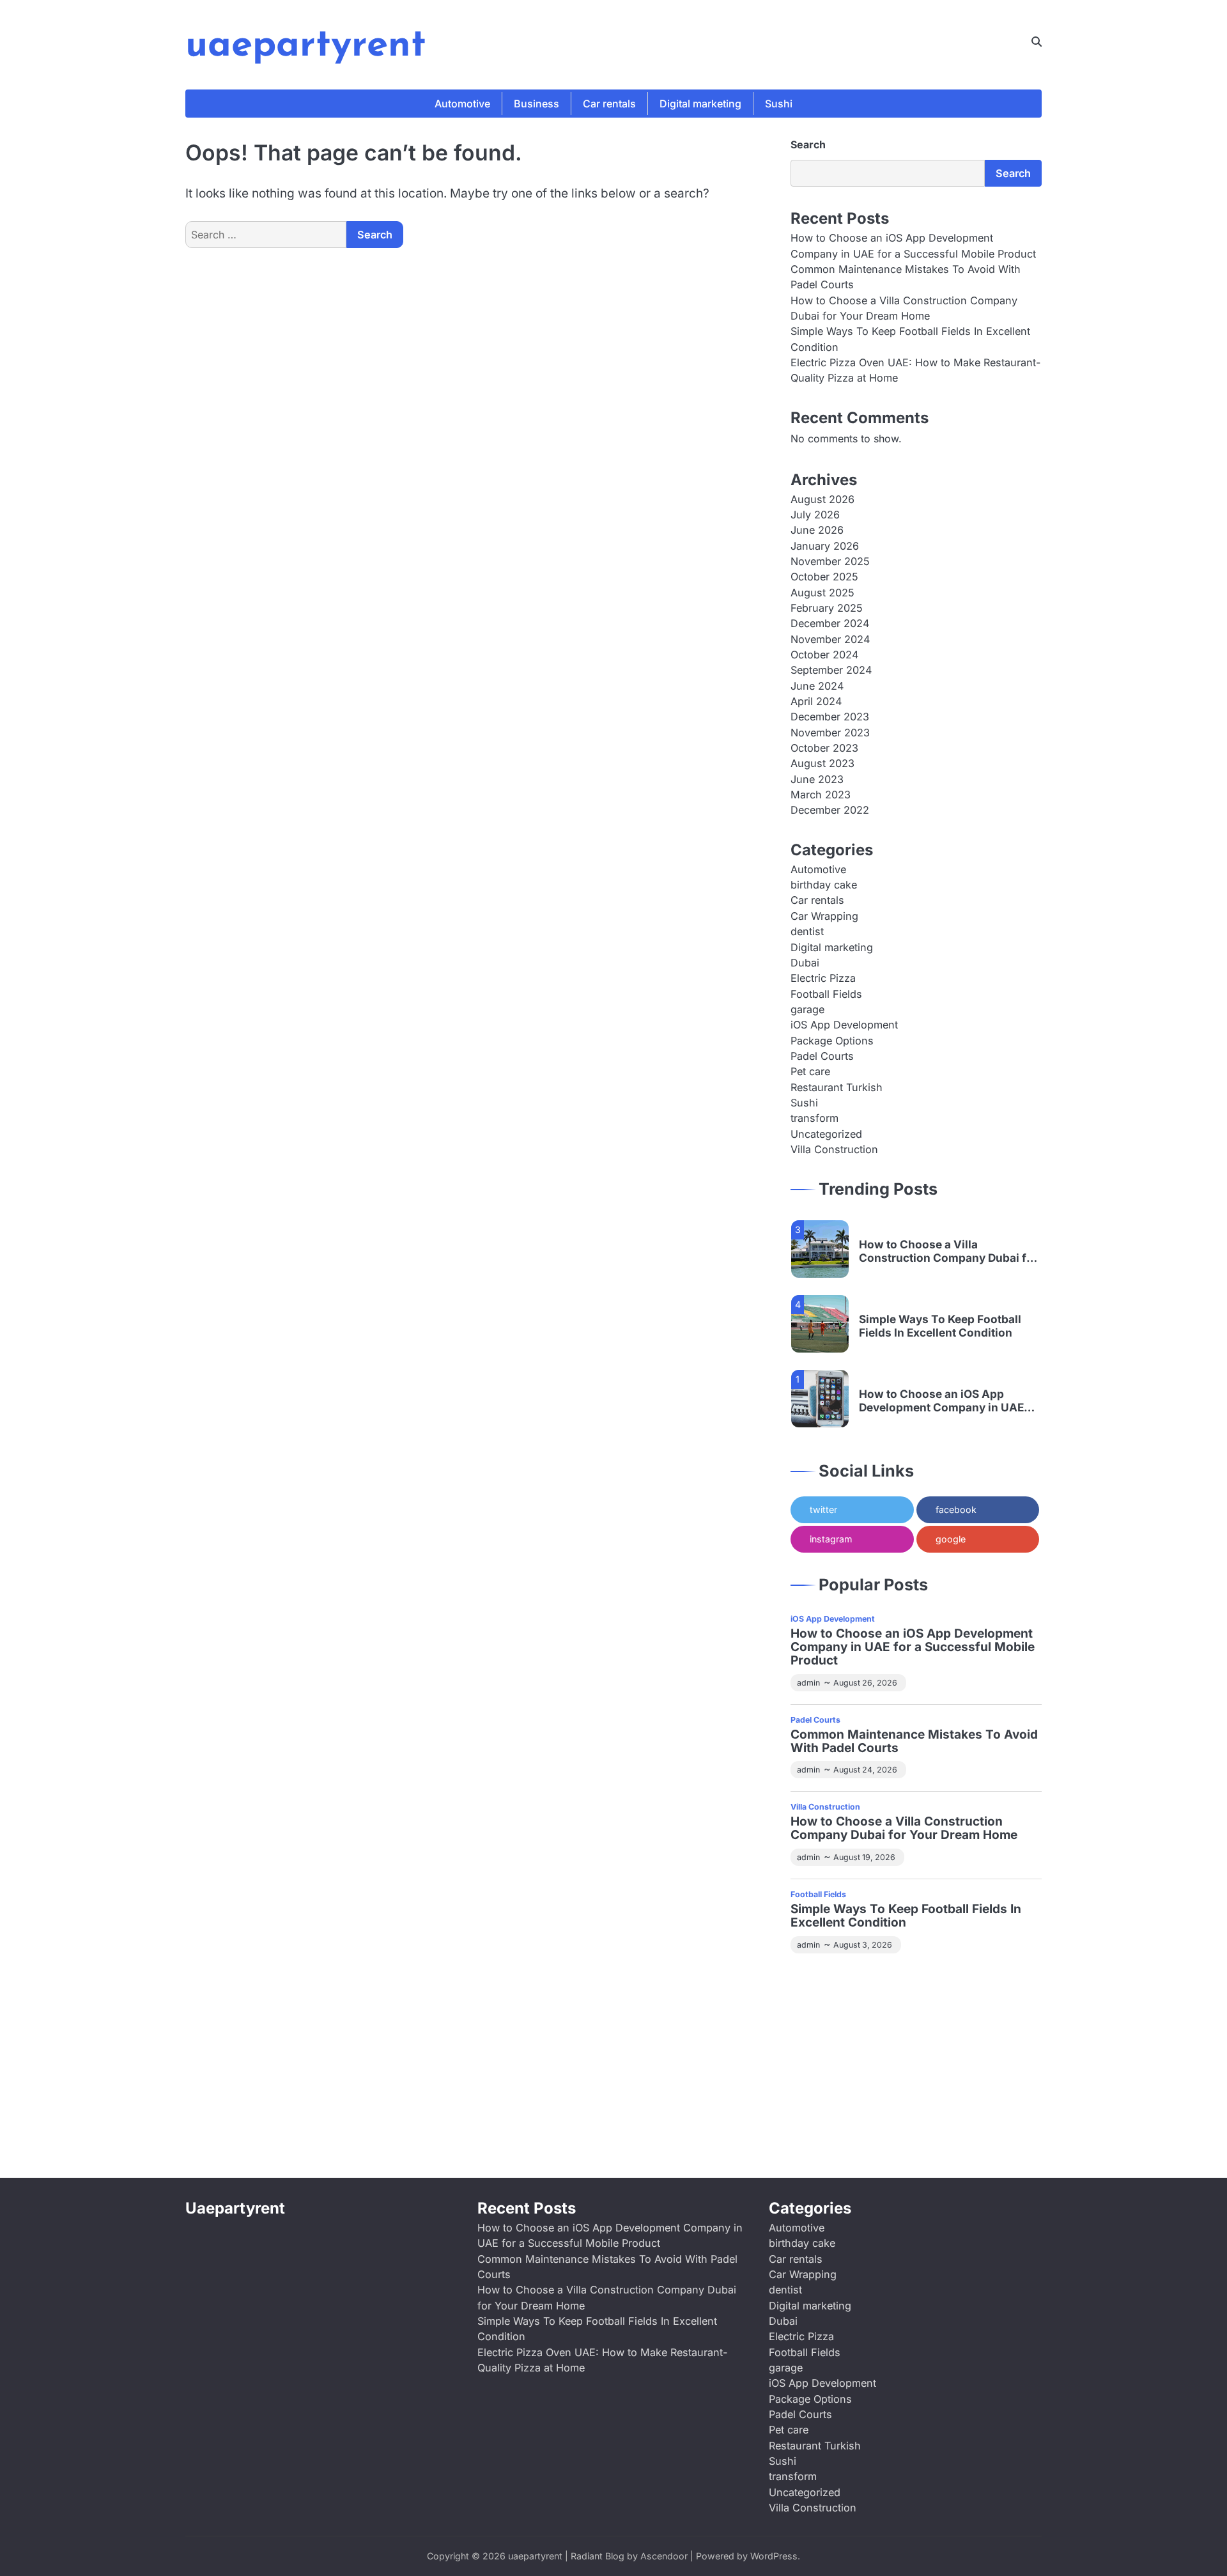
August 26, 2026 (865, 1683)
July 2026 (815, 515)
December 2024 (830, 623)
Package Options (832, 1041)
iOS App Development (844, 1025)
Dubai (805, 963)
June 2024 (817, 686)
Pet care (810, 1071)
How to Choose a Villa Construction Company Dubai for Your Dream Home (948, 1251)
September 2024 (831, 670)
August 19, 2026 (864, 1857)
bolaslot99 (816, 1982)
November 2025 (830, 561)
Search (808, 144)
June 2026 (817, 530)
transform (814, 1118)
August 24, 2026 (865, 1770)
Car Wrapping (824, 916)
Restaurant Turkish (837, 1087)
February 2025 (827, 608)
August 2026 (822, 499)
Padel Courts (822, 1056)
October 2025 (824, 577)
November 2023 (830, 733)
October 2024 (824, 655)
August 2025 (822, 593)
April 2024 (816, 701)
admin (808, 1683)
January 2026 (825, 546)
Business (536, 104)
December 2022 (830, 810)
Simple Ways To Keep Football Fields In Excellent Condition (940, 1326)
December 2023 (830, 717)
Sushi (779, 104)
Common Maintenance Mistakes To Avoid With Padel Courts (914, 1742)
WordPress (774, 2556)
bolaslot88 (870, 2104)
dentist (807, 931)
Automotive (462, 104)
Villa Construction (834, 1149)
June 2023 (817, 779)
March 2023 (821, 795)
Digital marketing (700, 104)
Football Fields (826, 994)
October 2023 (824, 748)
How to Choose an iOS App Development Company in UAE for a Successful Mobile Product (945, 1401)
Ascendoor (664, 2556)
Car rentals (609, 104)
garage (807, 1009)
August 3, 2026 (863, 1945)
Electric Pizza (823, 978)
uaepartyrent (306, 46)
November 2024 (830, 639)
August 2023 (822, 763)
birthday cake (824, 885)
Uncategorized (826, 1134)
